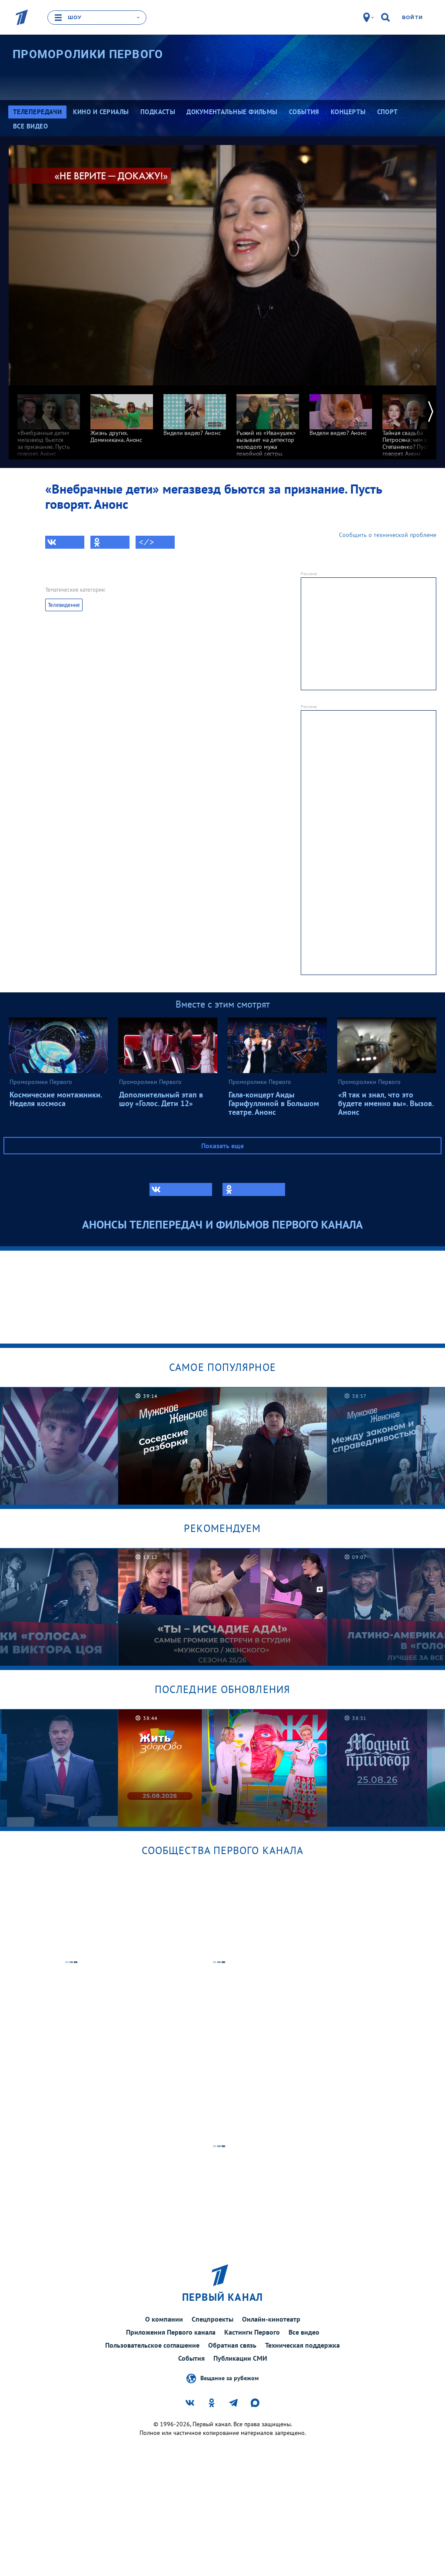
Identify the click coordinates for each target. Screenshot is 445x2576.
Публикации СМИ (240, 2358)
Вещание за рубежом (229, 2378)
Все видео (304, 2332)
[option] (49, 421)
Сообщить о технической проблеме (388, 535)
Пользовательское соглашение (152, 2345)
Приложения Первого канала (171, 2332)
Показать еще (222, 1146)
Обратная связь (232, 2345)
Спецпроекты (213, 2319)
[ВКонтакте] (65, 542)
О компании (164, 2319)
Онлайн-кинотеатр (271, 2319)
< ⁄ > (146, 542)
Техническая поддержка (302, 2345)
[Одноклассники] (110, 542)
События (191, 2358)
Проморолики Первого (88, 54)
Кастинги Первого (252, 2332)
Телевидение (64, 605)
